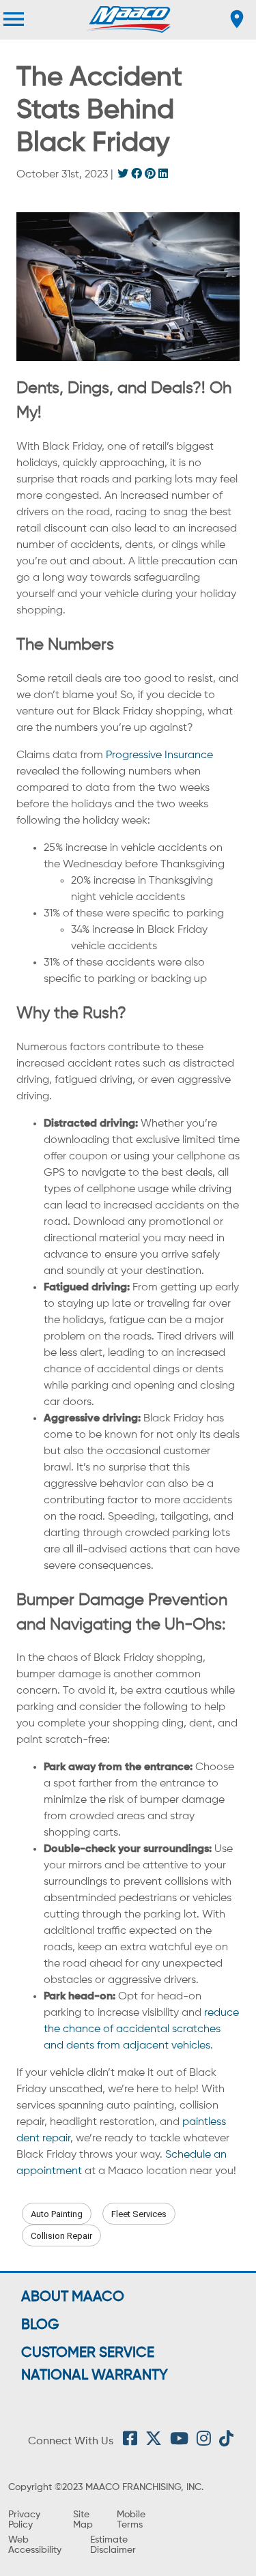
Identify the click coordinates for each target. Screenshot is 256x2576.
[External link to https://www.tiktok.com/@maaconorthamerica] (226, 2442)
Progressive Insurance (159, 755)
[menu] (14, 19)
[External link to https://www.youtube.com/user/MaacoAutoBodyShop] (179, 2442)
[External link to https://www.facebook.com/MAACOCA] (130, 2442)
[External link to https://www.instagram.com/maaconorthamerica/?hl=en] (204, 2442)
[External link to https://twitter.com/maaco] (154, 2442)
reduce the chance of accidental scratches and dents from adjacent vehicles (141, 2029)
